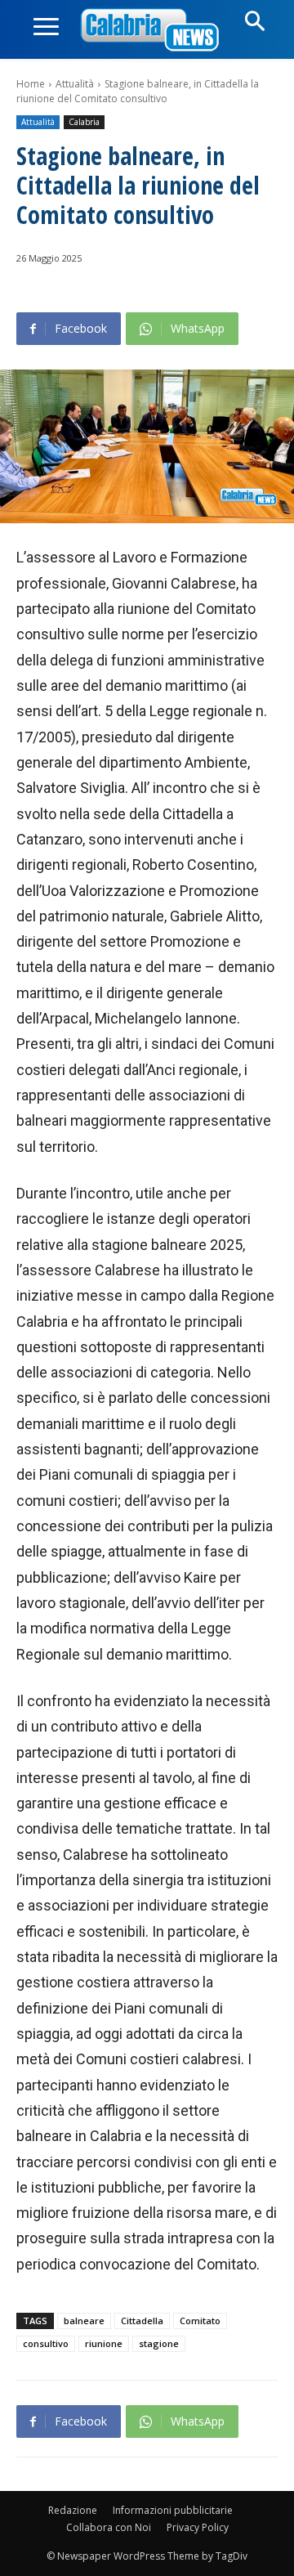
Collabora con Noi (109, 2527)
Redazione (73, 2510)
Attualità (75, 84)
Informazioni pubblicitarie (173, 2510)
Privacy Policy (198, 2527)
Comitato (200, 2321)
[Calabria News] (153, 31)
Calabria (84, 122)
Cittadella (142, 2321)
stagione (159, 2343)
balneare (84, 2321)
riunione (104, 2343)
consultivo (46, 2343)
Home (31, 84)
